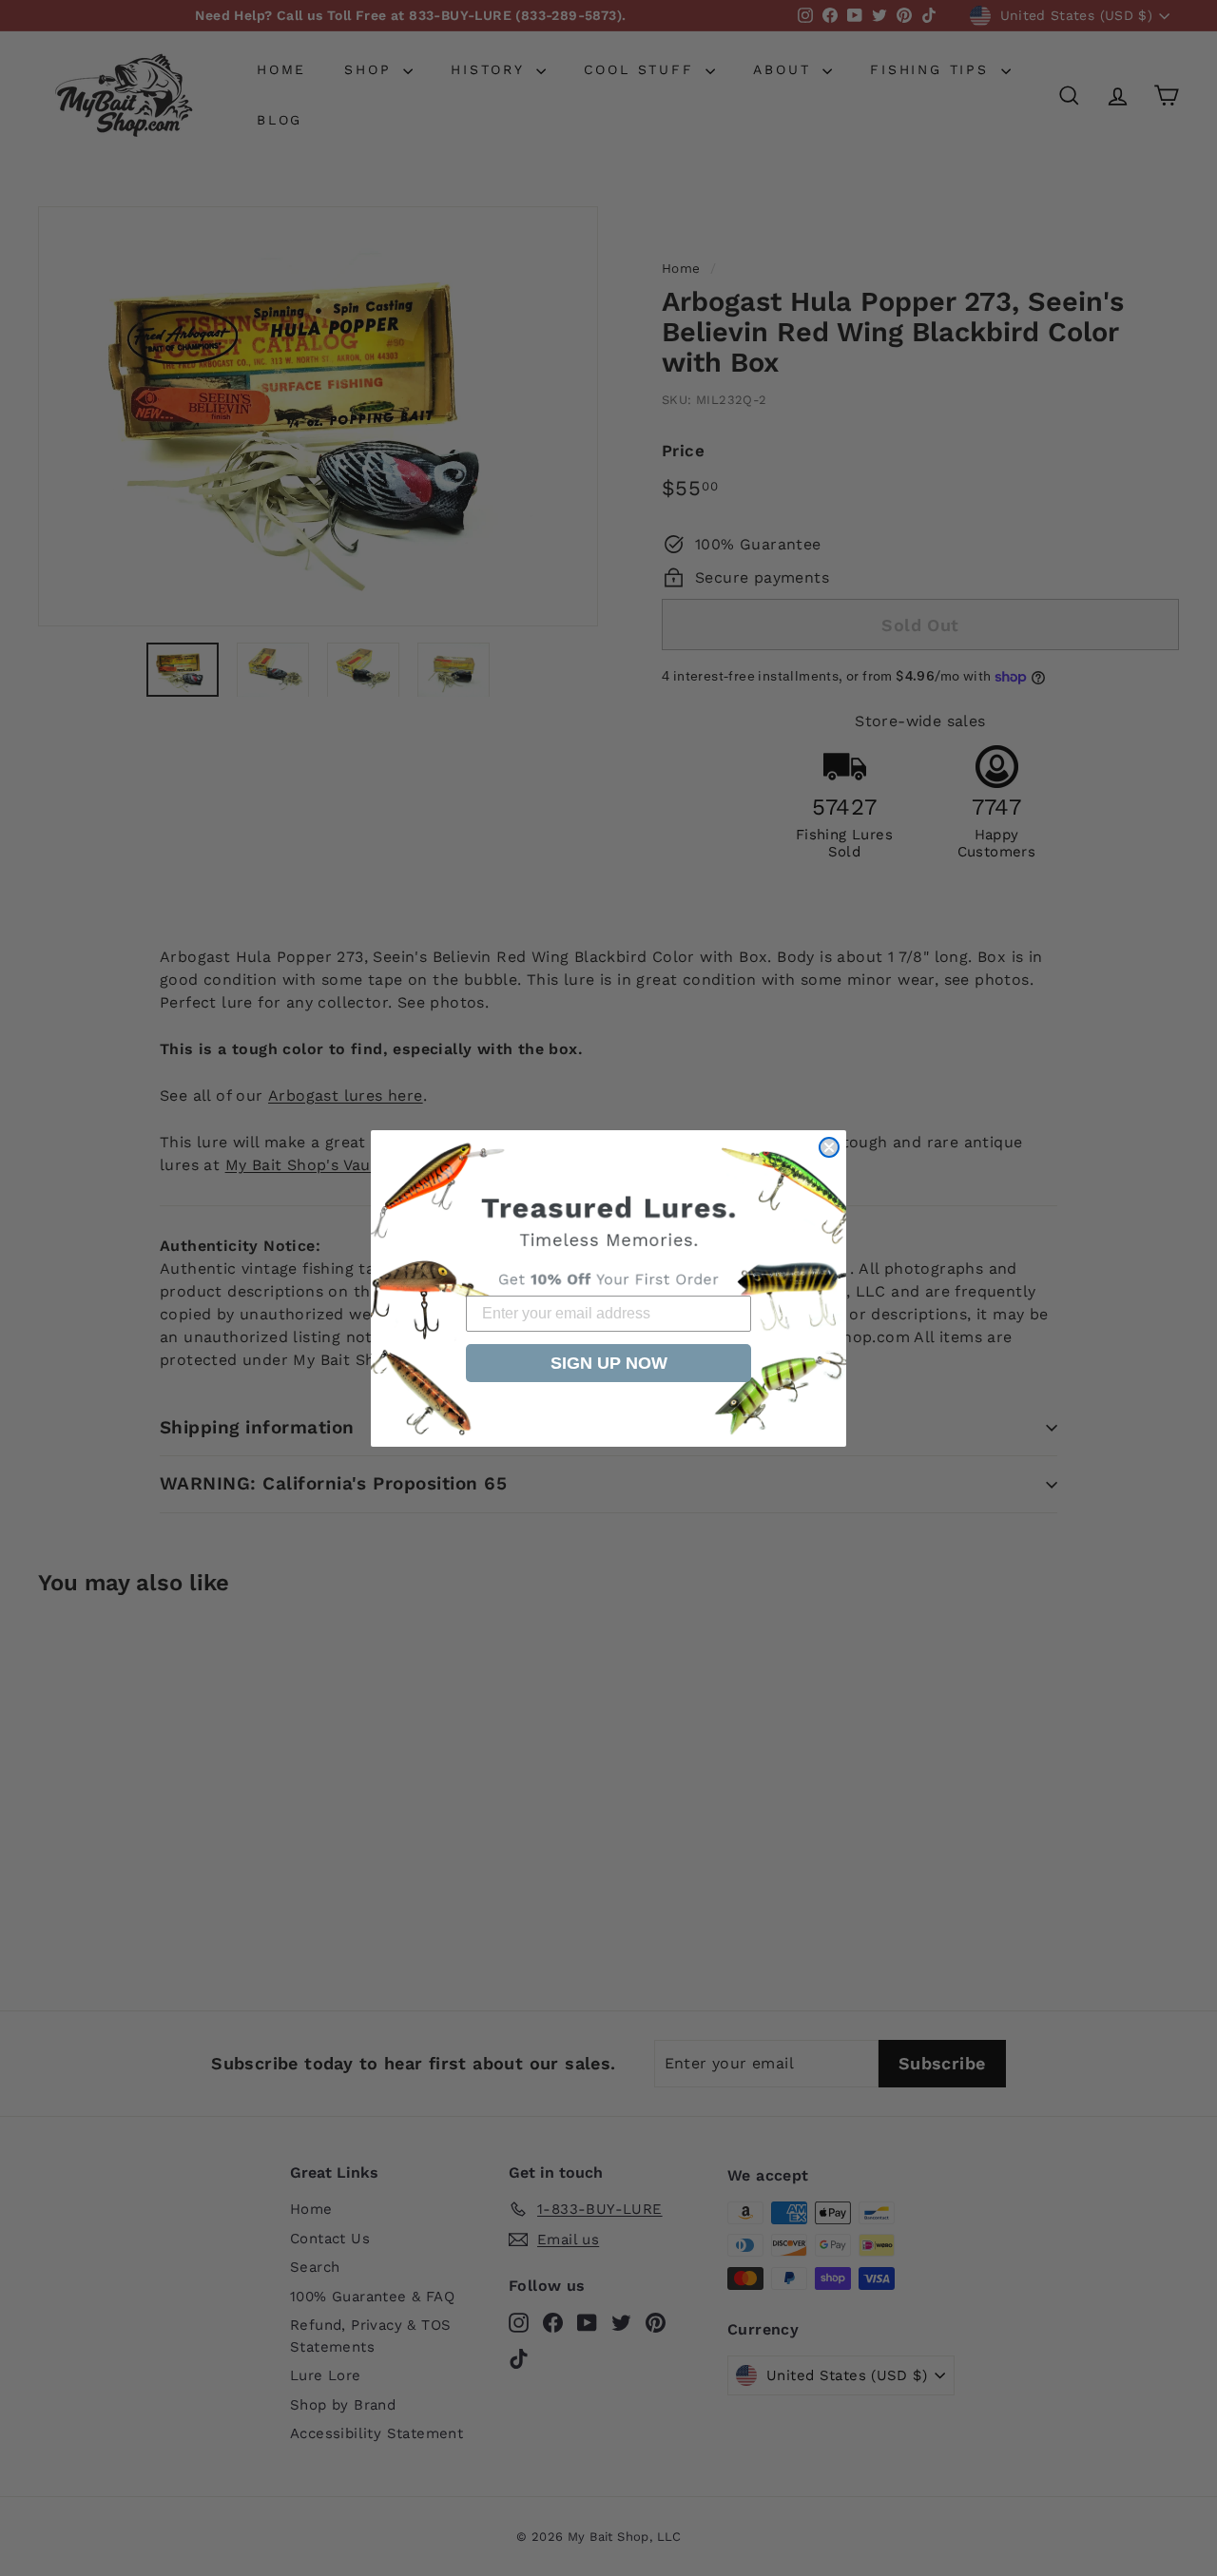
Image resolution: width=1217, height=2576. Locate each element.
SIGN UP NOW (609, 1363)
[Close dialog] (829, 1147)
